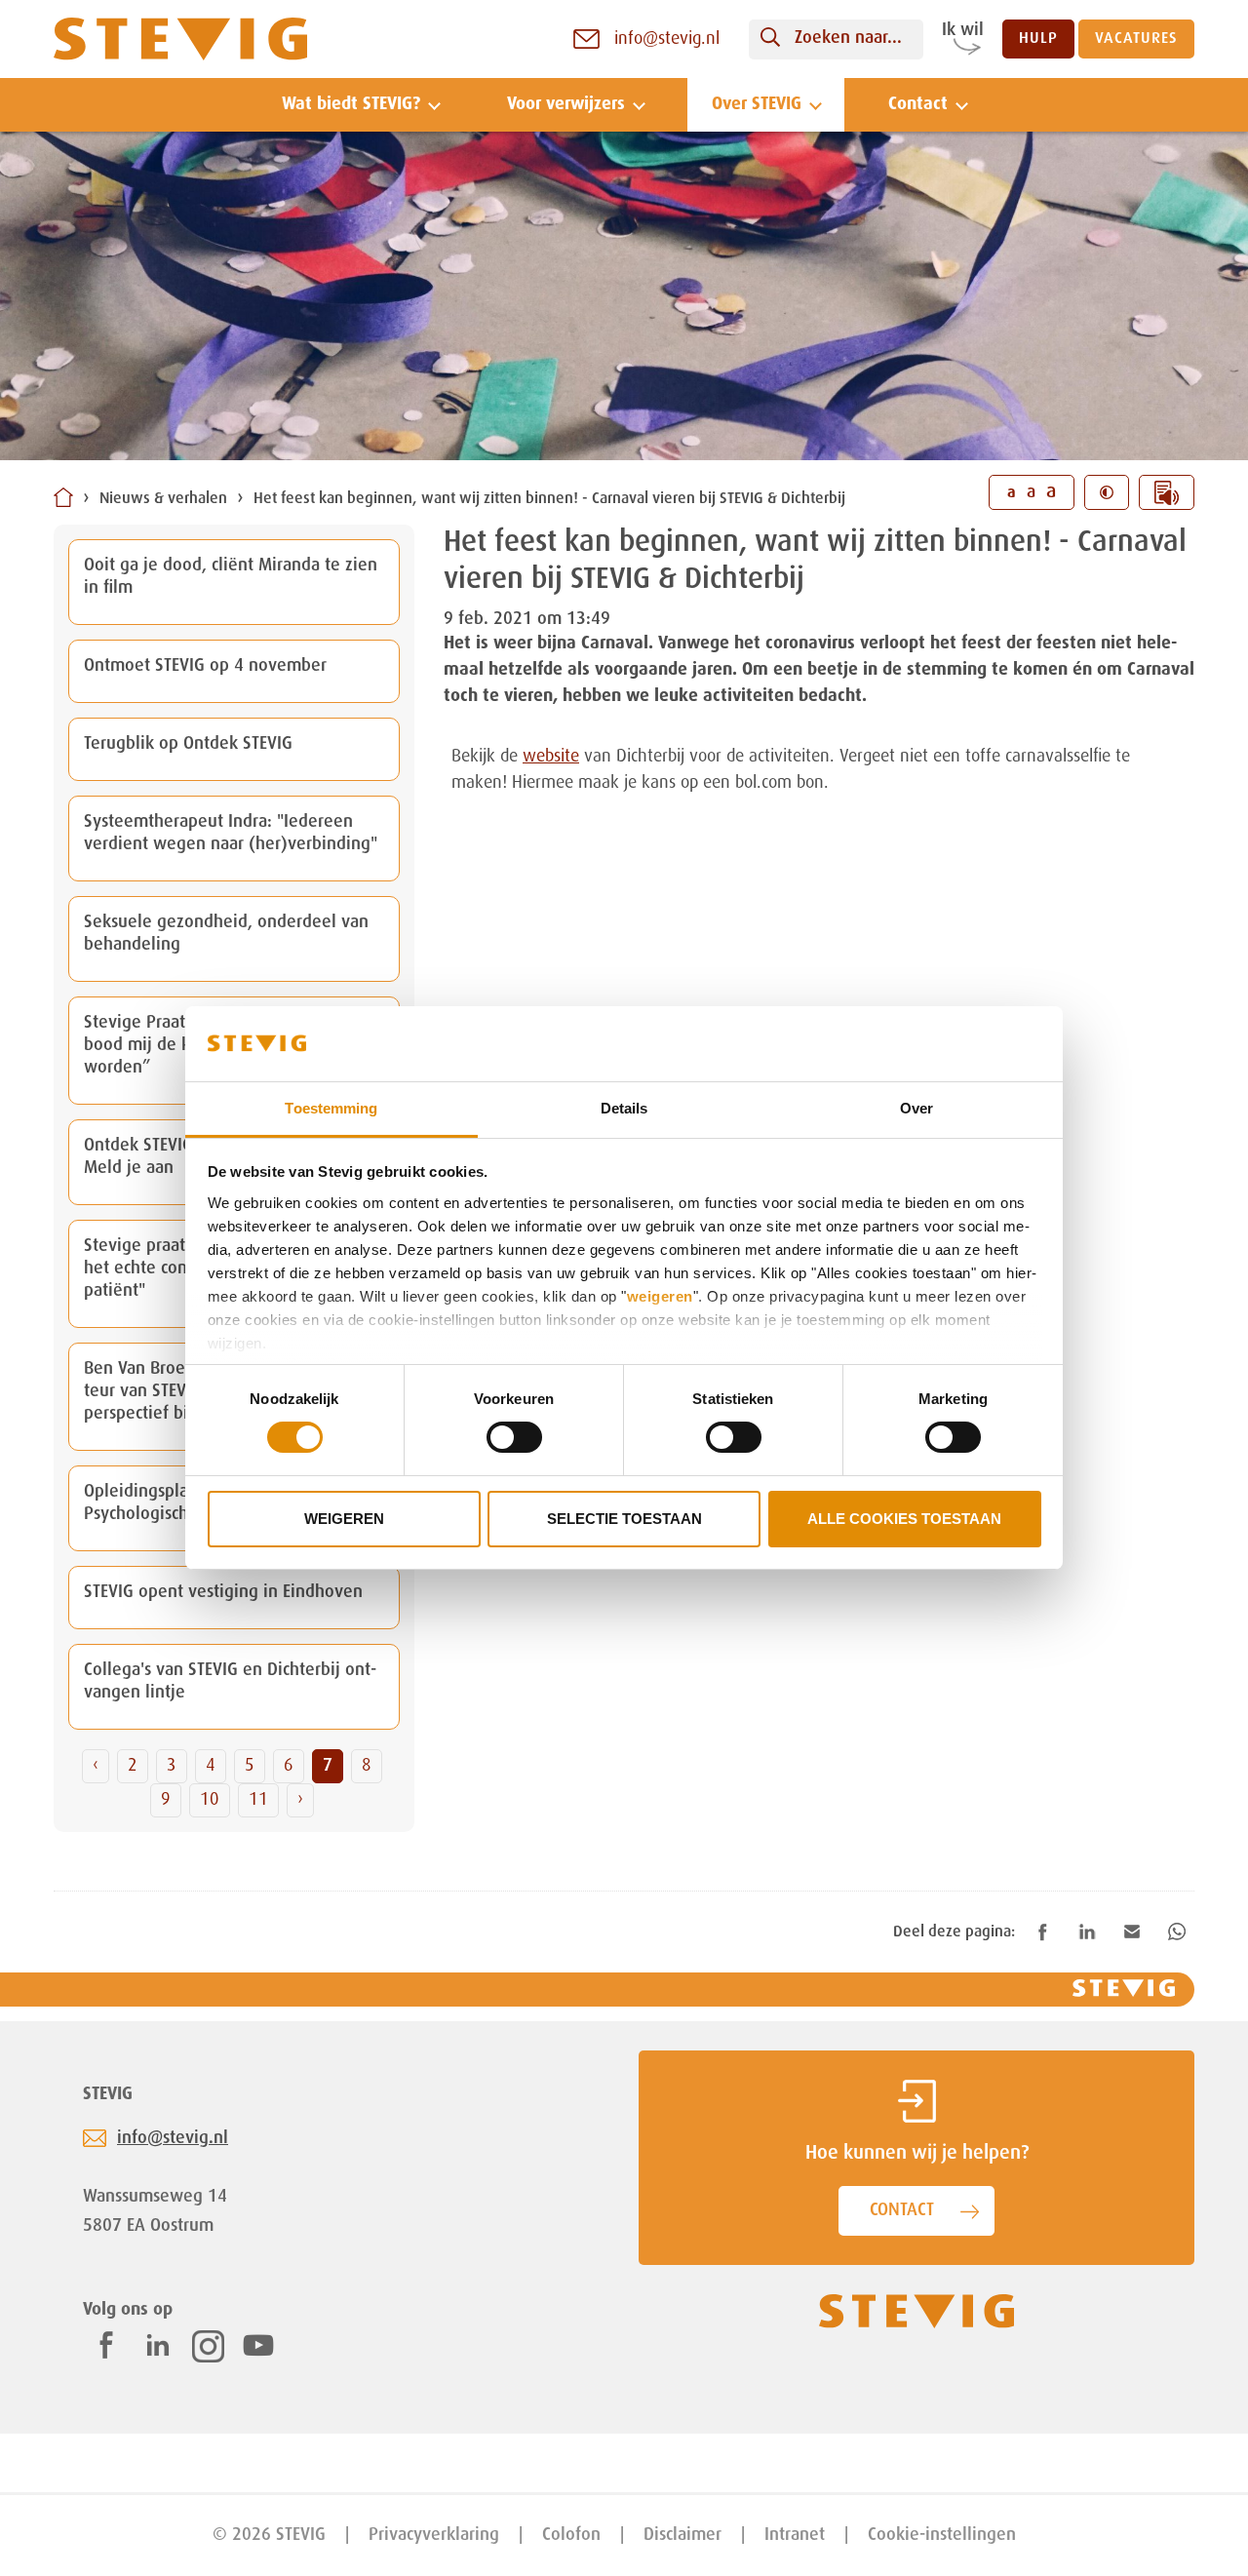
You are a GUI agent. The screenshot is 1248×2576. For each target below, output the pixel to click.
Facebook (106, 2345)
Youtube (258, 2345)
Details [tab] (624, 1108)
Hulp (1038, 39)
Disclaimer (682, 2535)
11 (258, 1800)
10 (210, 1800)
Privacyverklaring (434, 2535)
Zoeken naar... (848, 38)
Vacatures (1136, 39)
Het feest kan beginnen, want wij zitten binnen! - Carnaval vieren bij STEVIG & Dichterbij (549, 499)
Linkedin (158, 2345)
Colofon (571, 2535)
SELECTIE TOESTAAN (624, 1519)
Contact (918, 104)
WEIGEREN (344, 1519)
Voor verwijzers (566, 104)
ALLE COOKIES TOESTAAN (904, 1519)
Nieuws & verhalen (163, 499)
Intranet (795, 2535)
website (551, 757)
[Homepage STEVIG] (180, 39)
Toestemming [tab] (331, 1108)
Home (63, 497)
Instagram (208, 2346)
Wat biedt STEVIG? (351, 104)
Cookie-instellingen (942, 2535)
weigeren (660, 1296)
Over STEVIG (757, 104)
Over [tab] (916, 1108)
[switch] (514, 1437)
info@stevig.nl (173, 2138)
